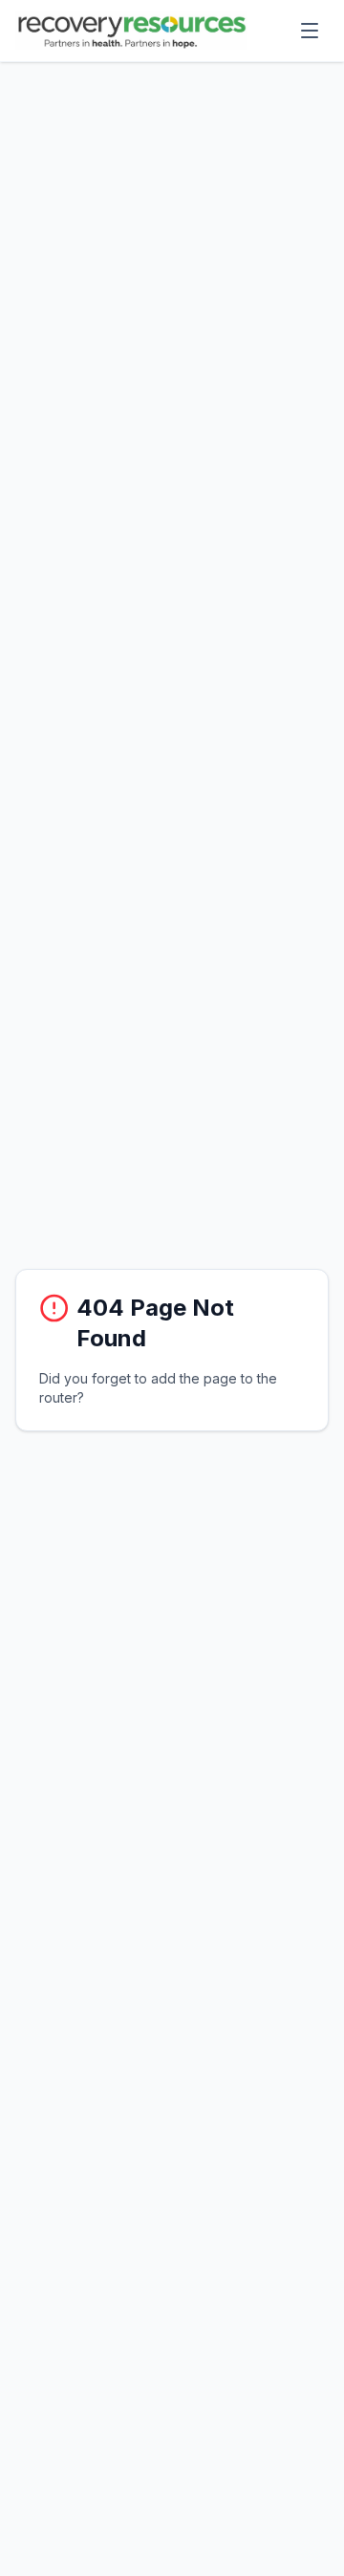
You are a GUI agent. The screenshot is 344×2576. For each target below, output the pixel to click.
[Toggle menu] (310, 31)
